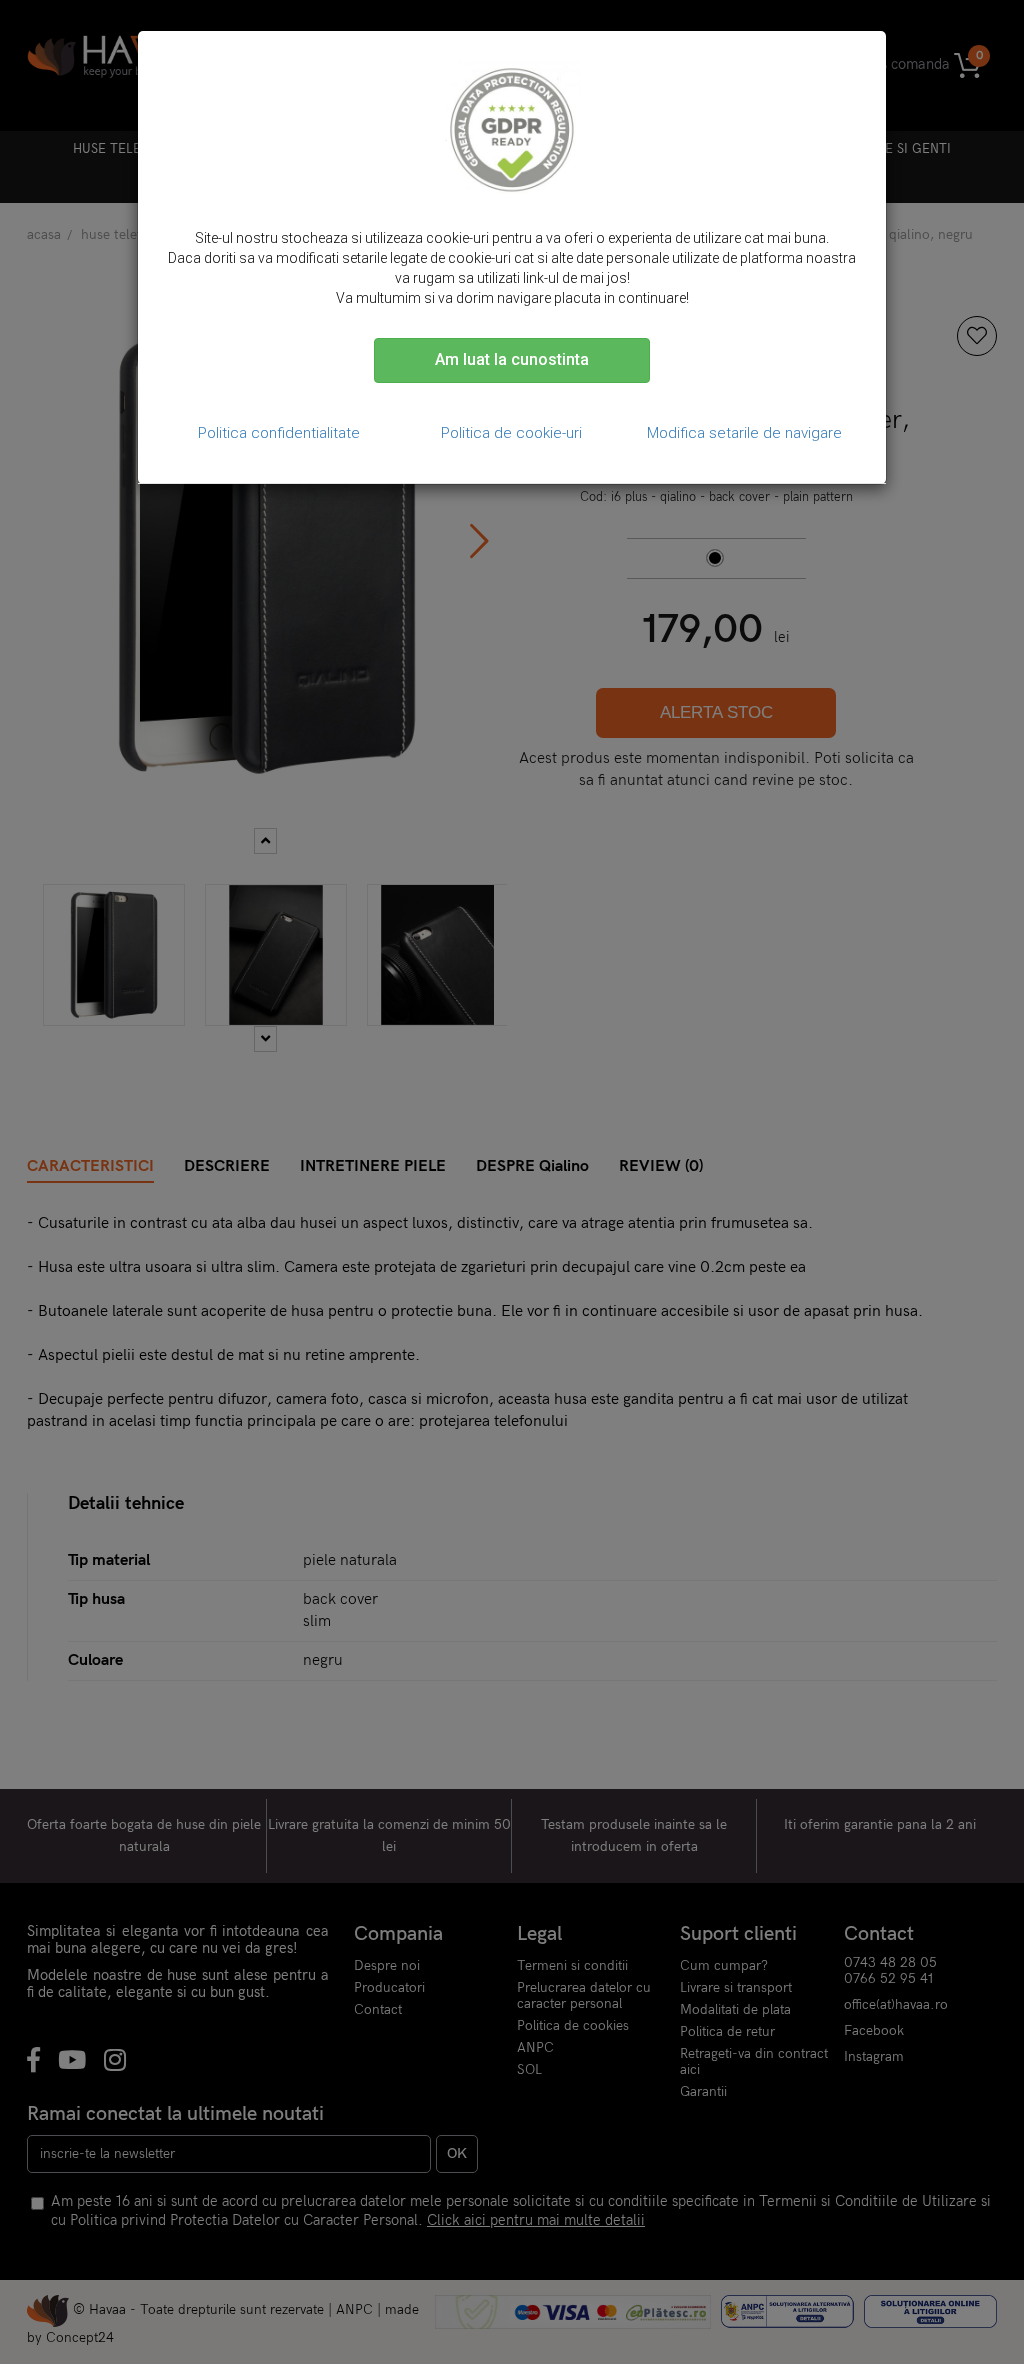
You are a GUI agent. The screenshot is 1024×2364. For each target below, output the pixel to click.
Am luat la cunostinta (512, 359)
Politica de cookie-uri (511, 433)
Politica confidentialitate (279, 433)
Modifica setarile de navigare (744, 433)
